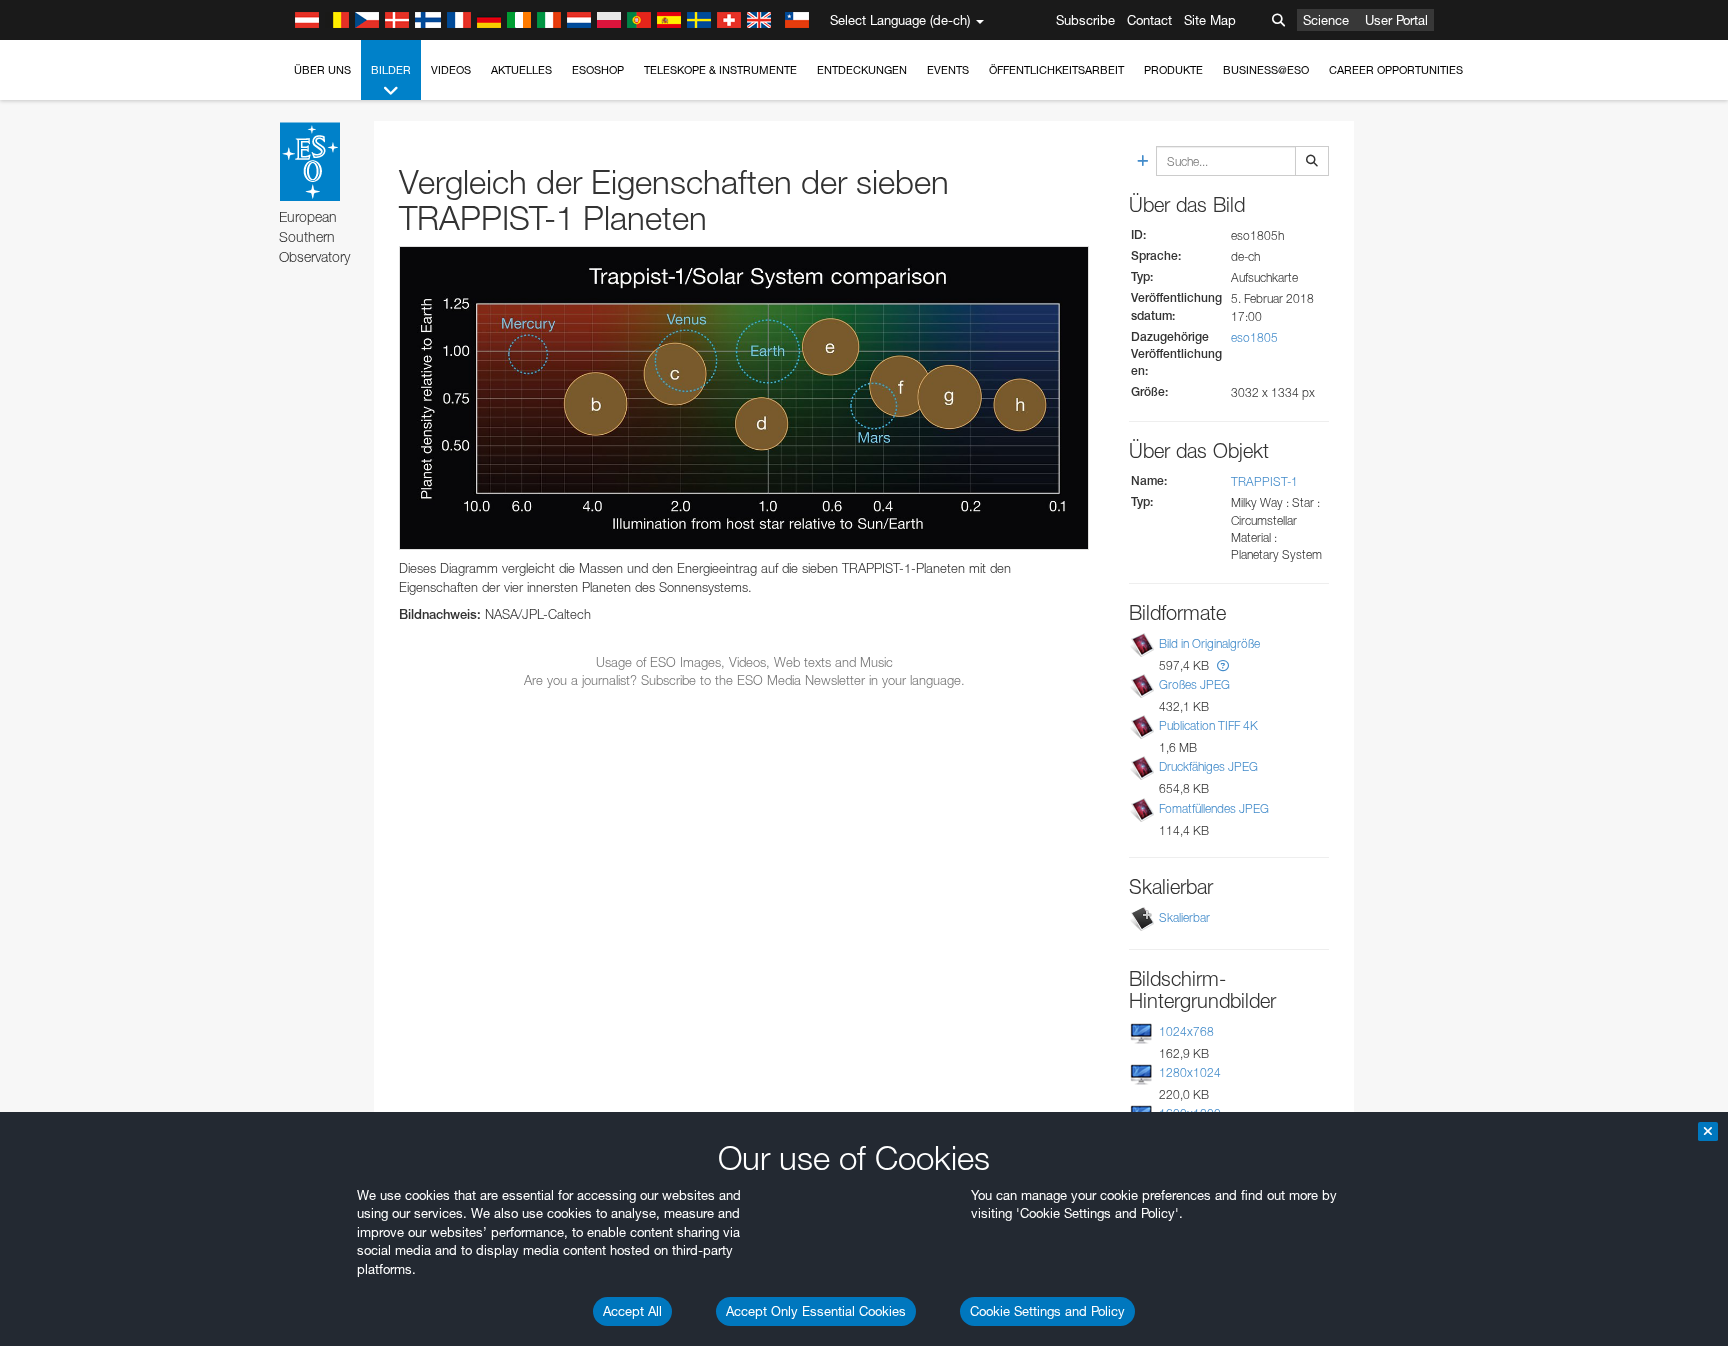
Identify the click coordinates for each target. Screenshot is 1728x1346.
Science (1326, 20)
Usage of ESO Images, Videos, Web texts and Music (744, 662)
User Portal (1396, 20)
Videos (451, 70)
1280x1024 (1190, 1072)
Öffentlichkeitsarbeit (1056, 70)
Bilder (391, 70)
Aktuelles (521, 70)
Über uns (322, 70)
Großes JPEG (1194, 684)
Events (948, 70)
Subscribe (1085, 20)
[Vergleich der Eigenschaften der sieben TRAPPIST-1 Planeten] (744, 398)
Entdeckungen (862, 70)
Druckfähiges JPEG (1208, 766)
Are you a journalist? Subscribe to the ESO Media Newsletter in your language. (744, 680)
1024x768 (1186, 1031)
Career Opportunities (1396, 70)
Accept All (632, 1311)
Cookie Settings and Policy (1047, 1311)
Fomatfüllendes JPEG (1214, 808)
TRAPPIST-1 (1264, 481)
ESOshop (598, 70)
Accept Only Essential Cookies (816, 1311)
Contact (1149, 20)
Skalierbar (1184, 917)
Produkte (1173, 70)
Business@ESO (1266, 70)
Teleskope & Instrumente (720, 70)
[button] (1223, 665)
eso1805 (1254, 337)
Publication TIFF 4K (1208, 725)
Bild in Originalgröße (1209, 643)
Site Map (1210, 20)
